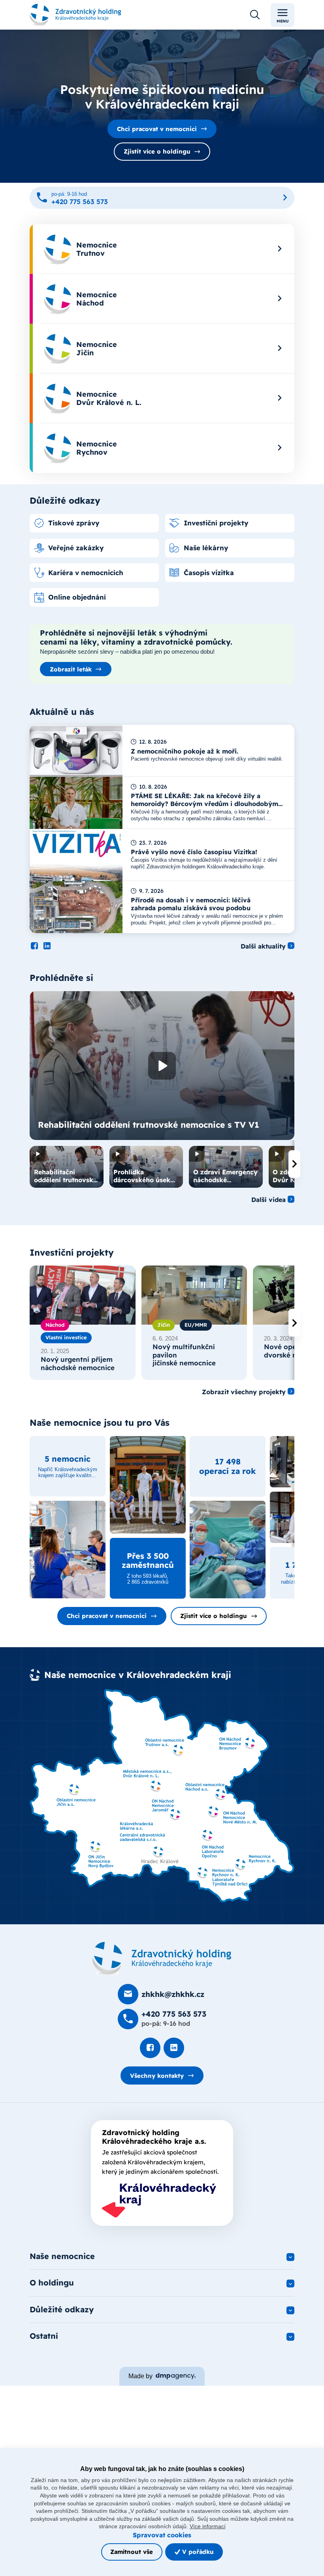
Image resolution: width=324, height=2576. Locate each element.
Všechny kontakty (157, 2076)
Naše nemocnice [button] (62, 2256)
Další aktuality (263, 946)
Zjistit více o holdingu (157, 151)
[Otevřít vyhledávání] (255, 15)
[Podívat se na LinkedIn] (47, 946)
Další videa (268, 1200)
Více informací (208, 2526)
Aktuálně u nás (62, 712)
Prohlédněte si (61, 978)
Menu (283, 21)
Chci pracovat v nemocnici (157, 129)
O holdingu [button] (52, 2283)
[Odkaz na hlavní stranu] (75, 15)
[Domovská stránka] (162, 1959)
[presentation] (294, 1164)
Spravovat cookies (162, 2535)
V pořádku (197, 2552)
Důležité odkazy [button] (62, 2309)
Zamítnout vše (132, 2552)
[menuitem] (162, 249)
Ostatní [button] (44, 2336)
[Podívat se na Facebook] (34, 946)
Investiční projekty (72, 1252)
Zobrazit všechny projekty (244, 1392)
